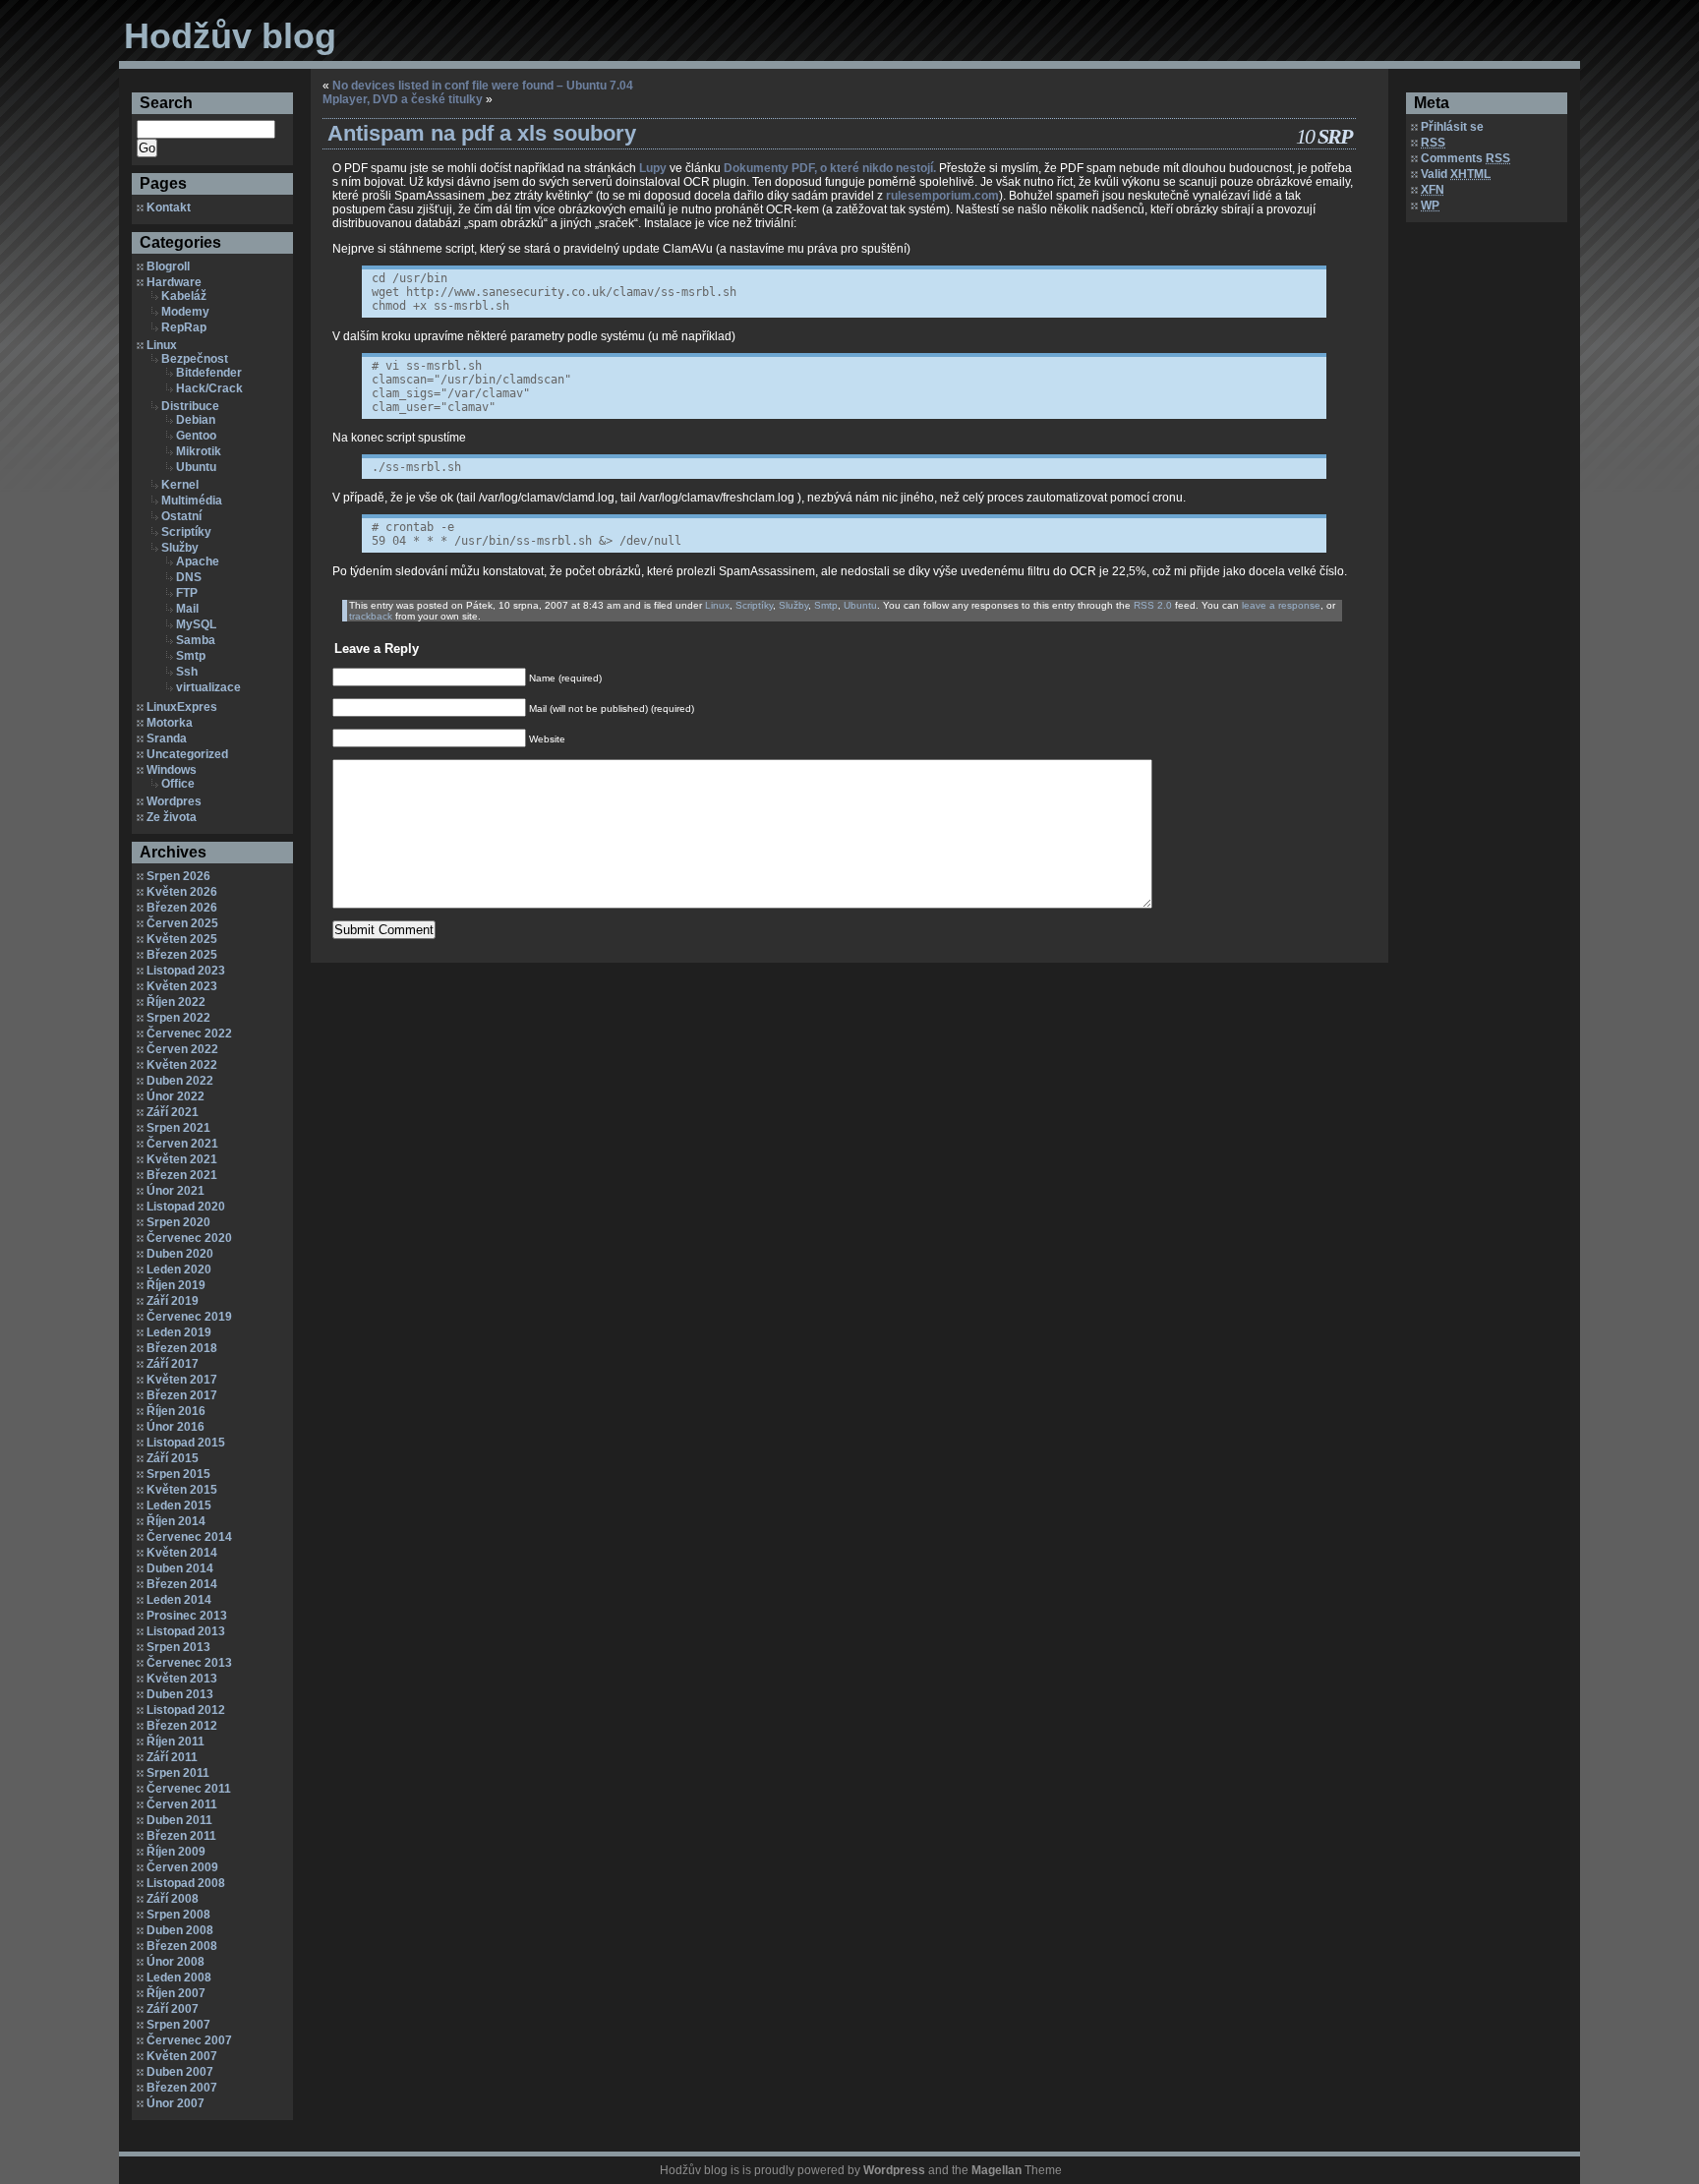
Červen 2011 (182, 1804)
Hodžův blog (230, 36)
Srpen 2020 (178, 1222)
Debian (196, 420)
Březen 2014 (182, 1584)
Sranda (167, 738)
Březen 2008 (182, 1946)
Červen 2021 (182, 1144)
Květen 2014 (182, 1553)
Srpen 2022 (178, 1018)
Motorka (170, 723)
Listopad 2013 (186, 1631)
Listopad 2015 (186, 1443)
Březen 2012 (182, 1726)
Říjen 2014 (176, 1521)
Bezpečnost (195, 359)
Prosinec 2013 (187, 1616)
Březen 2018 (182, 1348)
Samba (196, 640)
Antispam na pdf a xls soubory (482, 133)
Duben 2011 (179, 1820)
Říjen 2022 (176, 1002)
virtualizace (208, 687)
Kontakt (169, 207)
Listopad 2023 (186, 971)
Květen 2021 (182, 1159)
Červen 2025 (182, 923)
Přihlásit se (1452, 127)
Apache (198, 561)
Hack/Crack (209, 388)
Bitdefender (209, 373)
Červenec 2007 (189, 2040)
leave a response (1281, 605)
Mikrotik (199, 451)
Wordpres (174, 801)
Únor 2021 (176, 1191)
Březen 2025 (182, 955)
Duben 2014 (180, 1568)
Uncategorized (187, 754)
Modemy (185, 312)
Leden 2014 (179, 1600)
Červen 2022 (182, 1049)
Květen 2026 (182, 892)
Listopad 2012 (186, 1710)
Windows (172, 770)
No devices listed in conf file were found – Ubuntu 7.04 (483, 86)
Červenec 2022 (189, 1033)
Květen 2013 (182, 1679)
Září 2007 (173, 2009)
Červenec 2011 (189, 1789)
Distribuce (190, 406)
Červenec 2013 (189, 1663)
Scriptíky (186, 532)
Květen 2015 (182, 1490)
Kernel (180, 485)
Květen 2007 (182, 2056)
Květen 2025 (182, 939)
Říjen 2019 (176, 1285)
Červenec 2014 (189, 1537)
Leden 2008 (179, 1977)
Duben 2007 (180, 2072)
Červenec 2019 (189, 1317)
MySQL (196, 624)
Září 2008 (173, 1899)
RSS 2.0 (1153, 605)
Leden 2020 (179, 1269)
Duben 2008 (180, 1930)
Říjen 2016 (176, 1411)
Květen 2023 (182, 986)
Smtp (191, 656)
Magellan (996, 2170)
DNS (189, 577)
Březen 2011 (181, 1836)
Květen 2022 (182, 1065)
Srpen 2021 (178, 1128)
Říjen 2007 (176, 1993)
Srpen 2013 (178, 1647)
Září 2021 (173, 1112)
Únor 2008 (176, 1962)
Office (178, 784)
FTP (187, 593)
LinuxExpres (182, 707)
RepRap (184, 327)
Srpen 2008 (178, 1915)
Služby (180, 548)
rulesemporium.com (942, 196)
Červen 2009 (182, 1867)
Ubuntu (196, 467)
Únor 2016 (176, 1427)
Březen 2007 (182, 2088)
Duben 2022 (180, 1081)
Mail (187, 609)
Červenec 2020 (189, 1238)
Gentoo (196, 436)
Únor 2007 (176, 2103)
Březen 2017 (182, 1395)
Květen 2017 (182, 1380)
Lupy (653, 168)
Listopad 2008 (186, 1883)
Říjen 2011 (176, 1741)
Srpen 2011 (178, 1773)
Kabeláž (184, 296)
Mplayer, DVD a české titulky (403, 99)
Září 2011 (172, 1757)
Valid (1456, 174)
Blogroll (168, 266)
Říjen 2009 (176, 1852)
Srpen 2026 (178, 876)
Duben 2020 (180, 1254)
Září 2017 (173, 1364)
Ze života (172, 817)
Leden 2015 (179, 1505)
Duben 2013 (180, 1694)
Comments (1465, 158)
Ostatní (181, 516)
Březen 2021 (182, 1175)
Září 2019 (173, 1301)
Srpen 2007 (178, 2025)
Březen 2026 (182, 908)
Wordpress (894, 2170)
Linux (162, 345)
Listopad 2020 (186, 1207)
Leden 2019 (179, 1332)
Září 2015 (173, 1458)
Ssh (187, 672)
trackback (371, 616)
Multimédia (192, 501)
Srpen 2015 (178, 1474)
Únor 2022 (176, 1096)
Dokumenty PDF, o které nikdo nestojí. (830, 168)
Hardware (174, 282)
